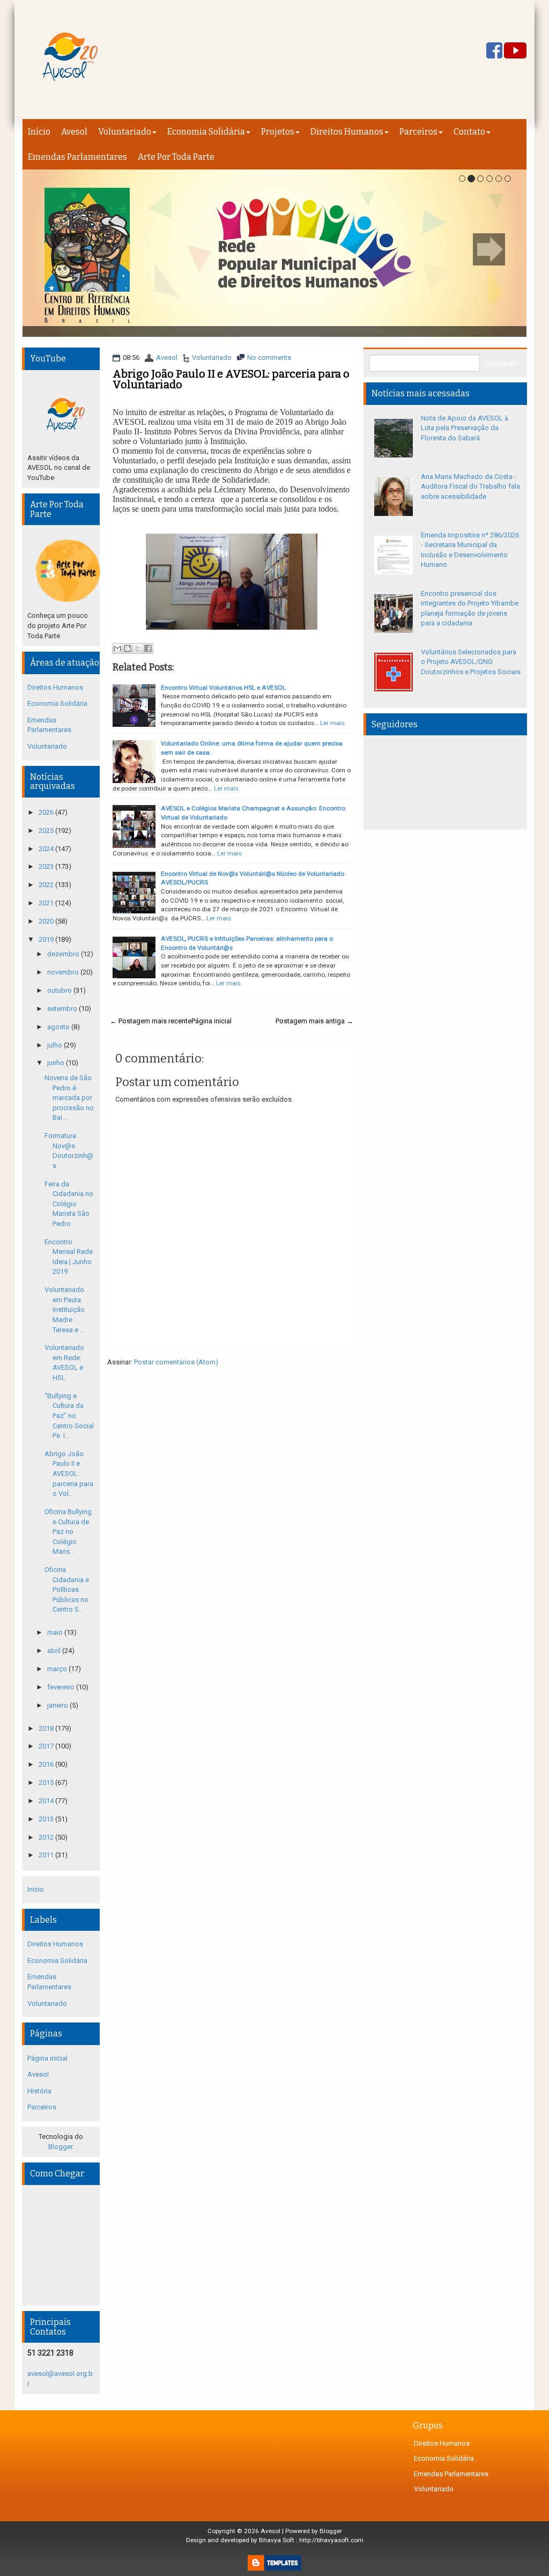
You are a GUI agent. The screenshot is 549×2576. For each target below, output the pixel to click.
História (39, 2091)
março (58, 1669)
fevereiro (62, 1687)
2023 (47, 866)
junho (57, 1063)
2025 (47, 831)
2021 (47, 903)
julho (55, 1045)
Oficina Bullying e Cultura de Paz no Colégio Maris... (68, 1531)
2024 (47, 849)
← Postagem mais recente (151, 1021)
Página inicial (212, 1021)
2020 (47, 921)
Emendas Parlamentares (77, 157)
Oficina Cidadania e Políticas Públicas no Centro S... (67, 1589)
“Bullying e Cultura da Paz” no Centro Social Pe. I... (69, 1416)
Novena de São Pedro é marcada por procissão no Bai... (69, 1098)
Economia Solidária (206, 132)
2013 (47, 1819)
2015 (47, 1782)
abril (55, 1651)
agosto (59, 1027)
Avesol (74, 132)
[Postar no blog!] (128, 648)
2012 (47, 1837)
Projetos (278, 132)
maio (56, 1632)
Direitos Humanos (347, 132)
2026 (47, 812)
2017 (47, 1746)
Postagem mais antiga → (314, 1021)
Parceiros (418, 132)
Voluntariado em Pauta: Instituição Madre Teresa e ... (65, 1309)
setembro (63, 1009)
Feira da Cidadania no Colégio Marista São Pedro (69, 1204)
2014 (47, 1801)
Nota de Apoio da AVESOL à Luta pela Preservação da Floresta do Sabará (465, 428)
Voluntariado (125, 132)
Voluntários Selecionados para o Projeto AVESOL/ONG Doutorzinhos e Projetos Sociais (471, 662)
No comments (269, 357)
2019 (47, 939)
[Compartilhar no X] (138, 648)
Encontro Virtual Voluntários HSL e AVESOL (223, 688)
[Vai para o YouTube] (515, 51)
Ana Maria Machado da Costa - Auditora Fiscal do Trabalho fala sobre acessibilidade (470, 486)
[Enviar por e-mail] (117, 648)
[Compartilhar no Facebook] (148, 648)
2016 (47, 1764)
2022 (47, 885)
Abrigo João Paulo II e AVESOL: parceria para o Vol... (69, 1474)
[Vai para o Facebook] (494, 51)
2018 (47, 1728)
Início (39, 132)
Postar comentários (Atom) (176, 1362)
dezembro (64, 954)
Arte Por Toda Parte (176, 157)
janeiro (58, 1705)
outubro (60, 990)
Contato (469, 132)
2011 (47, 1855)
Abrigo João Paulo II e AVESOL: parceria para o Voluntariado (231, 379)
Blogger (60, 2147)
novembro (64, 972)
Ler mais (332, 723)
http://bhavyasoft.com (331, 2540)
